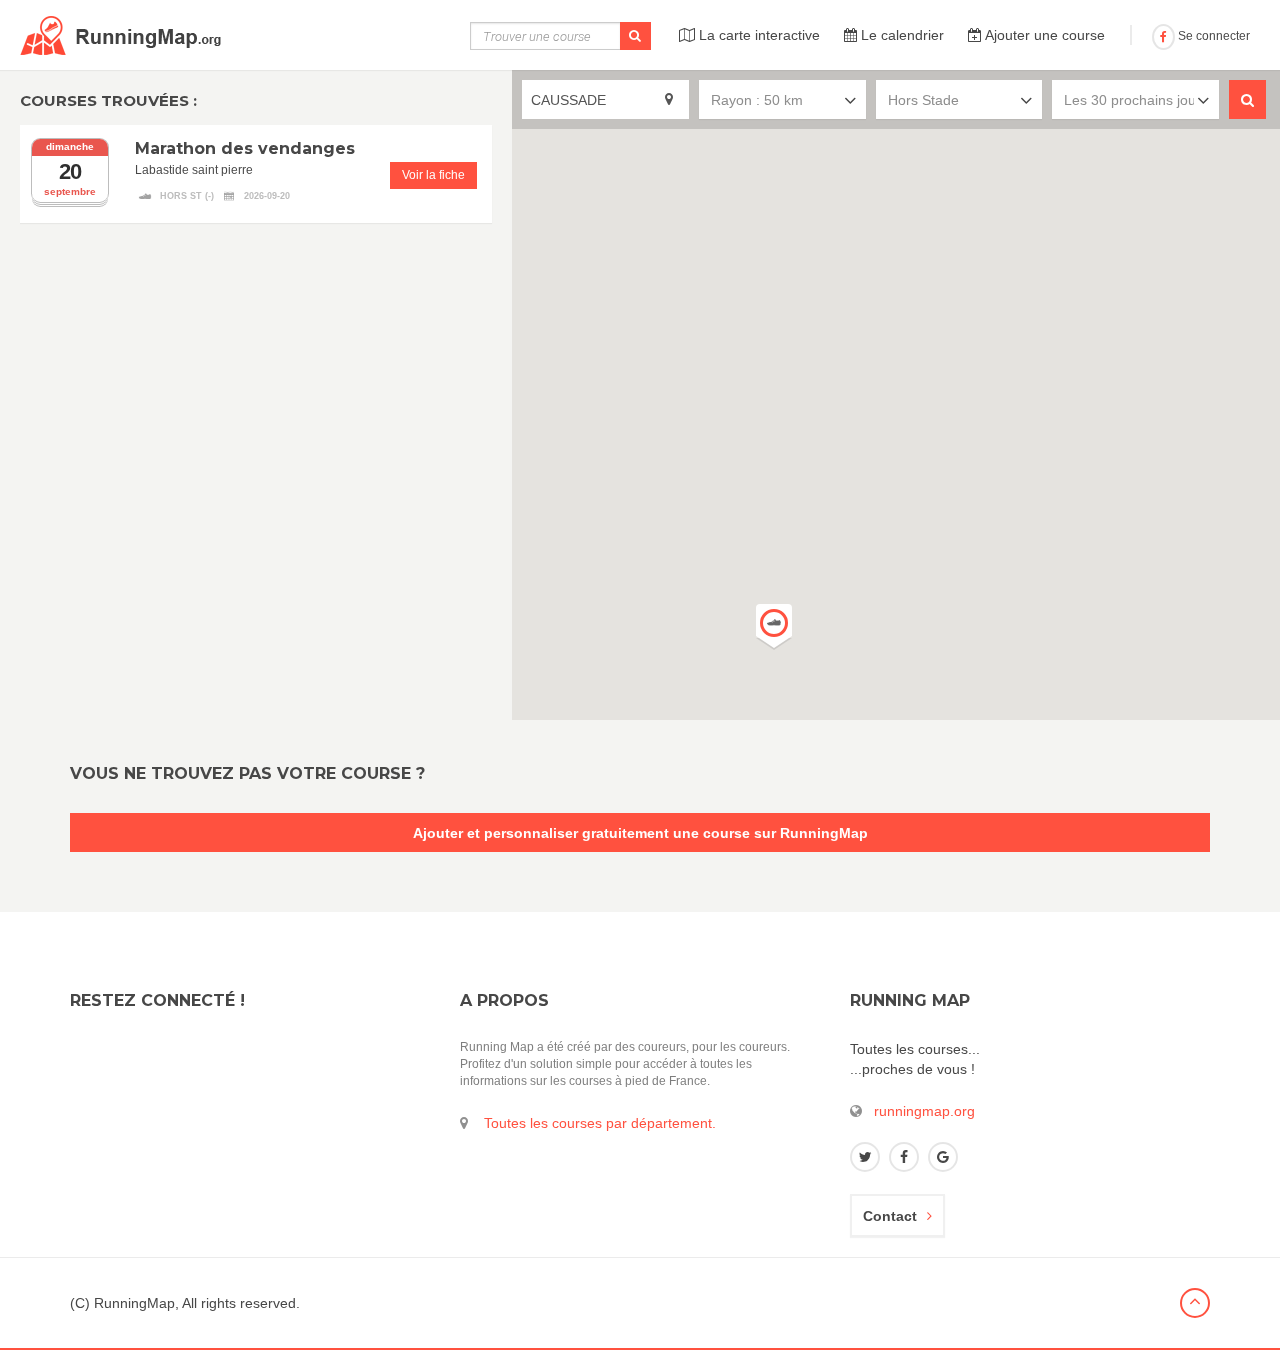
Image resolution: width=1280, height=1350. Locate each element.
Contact (890, 1216)
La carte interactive (757, 35)
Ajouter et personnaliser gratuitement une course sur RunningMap (640, 833)
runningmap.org (924, 1111)
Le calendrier (900, 35)
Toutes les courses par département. (600, 1123)
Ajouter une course (1043, 35)
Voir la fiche (433, 175)
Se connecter (1212, 36)
